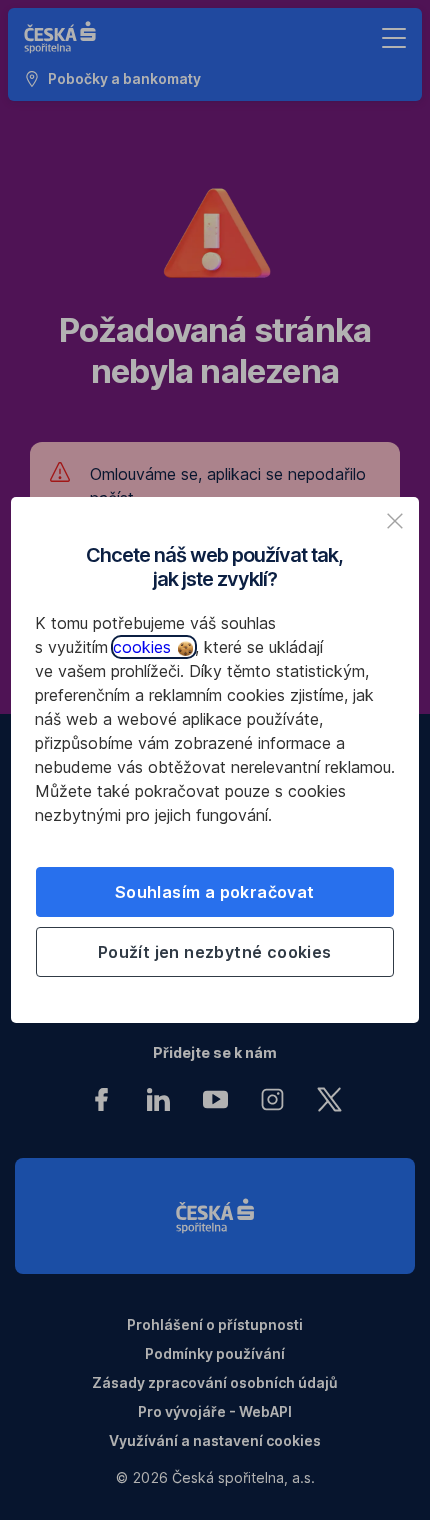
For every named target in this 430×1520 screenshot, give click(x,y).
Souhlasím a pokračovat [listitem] (215, 892)
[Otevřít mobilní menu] (394, 38)
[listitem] (395, 521)
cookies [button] (144, 647)
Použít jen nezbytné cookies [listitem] (215, 952)
